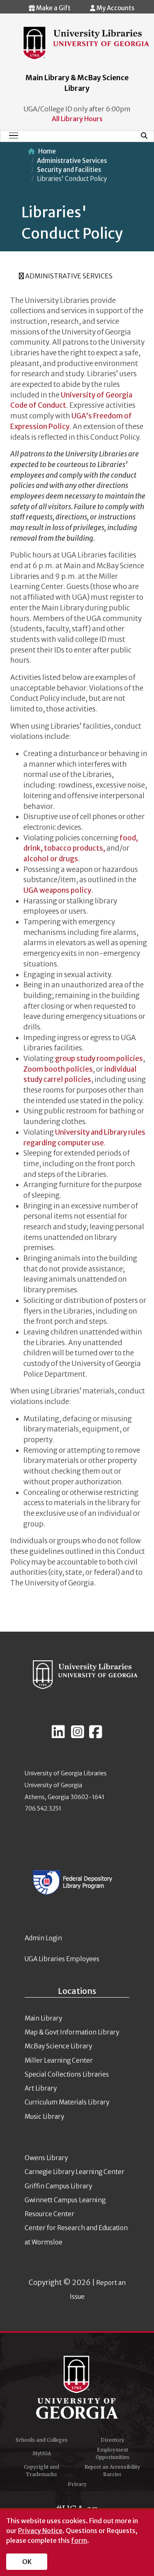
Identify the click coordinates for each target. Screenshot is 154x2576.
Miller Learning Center (59, 2060)
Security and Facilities (69, 170)
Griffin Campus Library (58, 2186)
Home (47, 151)
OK (27, 2562)
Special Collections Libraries (67, 2074)
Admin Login (43, 1938)
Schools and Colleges (42, 2440)
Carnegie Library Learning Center (75, 2172)
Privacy (77, 2484)
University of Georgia (77, 2387)
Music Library (44, 2117)
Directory (113, 2440)
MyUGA (42, 2453)
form (79, 2540)
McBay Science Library (58, 2046)
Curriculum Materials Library (67, 2102)
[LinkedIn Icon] (58, 1735)
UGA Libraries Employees (62, 1959)
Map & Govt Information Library (72, 2032)
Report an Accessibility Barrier (112, 2471)
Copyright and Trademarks (41, 2471)
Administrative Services (72, 161)
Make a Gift (53, 8)
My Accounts (115, 8)
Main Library (43, 2018)
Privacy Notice (40, 2531)
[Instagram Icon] (78, 1735)
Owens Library (46, 2158)
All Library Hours (77, 119)
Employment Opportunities (113, 2453)
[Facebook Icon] (96, 1735)
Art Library (41, 2088)
